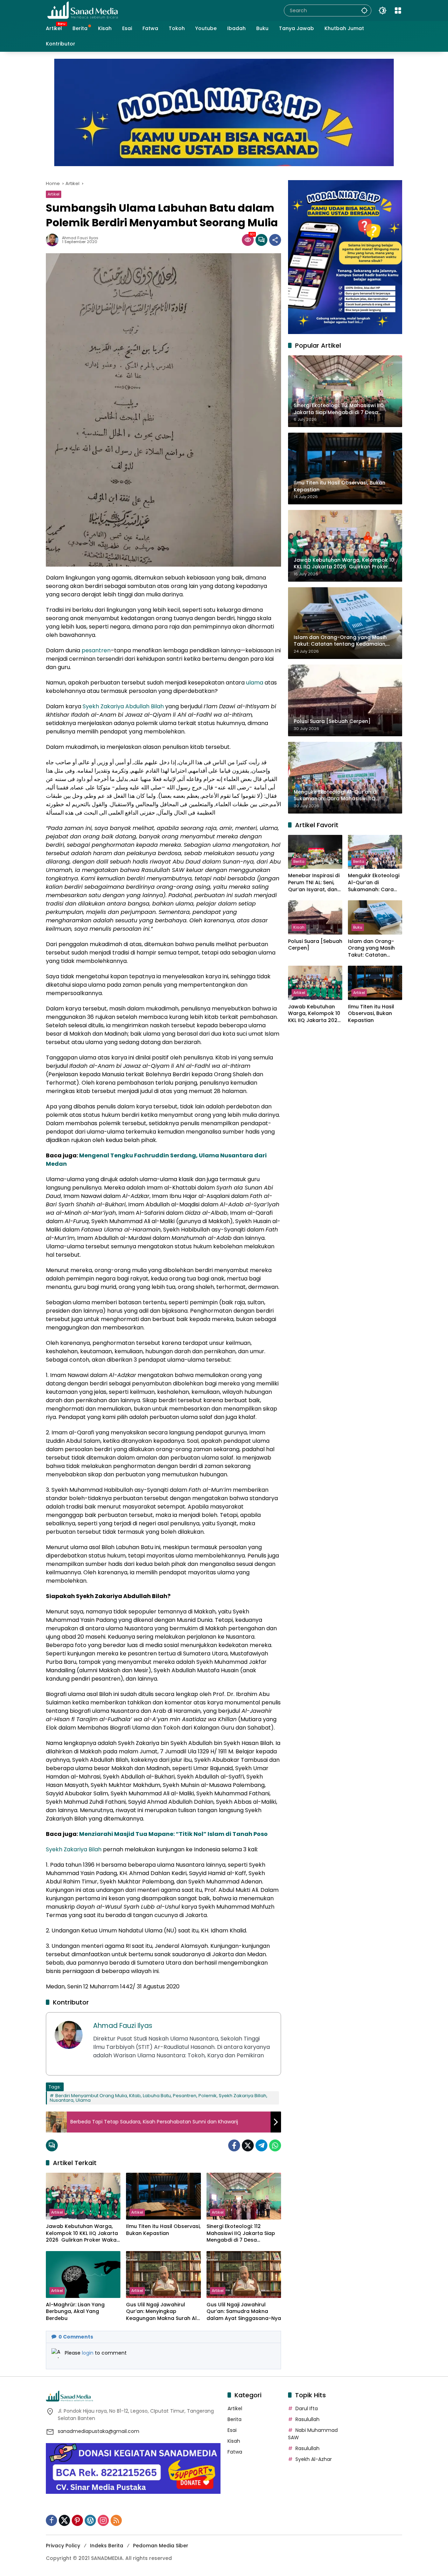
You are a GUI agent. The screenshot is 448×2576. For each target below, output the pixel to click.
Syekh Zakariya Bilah (74, 1849)
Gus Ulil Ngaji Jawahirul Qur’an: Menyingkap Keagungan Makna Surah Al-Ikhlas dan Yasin (163, 2312)
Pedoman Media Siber (161, 2546)
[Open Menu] (398, 10)
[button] (364, 10)
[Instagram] (103, 2520)
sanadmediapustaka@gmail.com (99, 2431)
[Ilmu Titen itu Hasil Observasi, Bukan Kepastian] (163, 2196)
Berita (299, 861)
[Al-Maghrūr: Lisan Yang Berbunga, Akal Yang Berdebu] (83, 2275)
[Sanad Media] (83, 10)
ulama (255, 683)
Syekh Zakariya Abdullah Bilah (123, 706)
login (88, 2353)
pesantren (96, 650)
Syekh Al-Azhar (314, 2459)
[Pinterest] (77, 2520)
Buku (358, 927)
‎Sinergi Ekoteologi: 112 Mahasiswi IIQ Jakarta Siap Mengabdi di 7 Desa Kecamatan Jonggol (241, 2233)
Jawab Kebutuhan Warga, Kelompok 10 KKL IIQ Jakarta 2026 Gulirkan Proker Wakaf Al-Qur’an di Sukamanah (82, 2233)
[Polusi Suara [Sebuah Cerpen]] (315, 917)
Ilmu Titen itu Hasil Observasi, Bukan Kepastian (163, 2230)
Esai (232, 2430)
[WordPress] (90, 2520)
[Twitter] (248, 2145)
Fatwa (235, 2452)
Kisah (299, 927)
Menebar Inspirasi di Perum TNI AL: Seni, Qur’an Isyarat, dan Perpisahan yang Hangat (314, 883)
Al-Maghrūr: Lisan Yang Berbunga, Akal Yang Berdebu (75, 2312)
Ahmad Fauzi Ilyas (80, 238)
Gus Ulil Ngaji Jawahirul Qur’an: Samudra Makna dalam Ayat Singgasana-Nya (244, 2312)
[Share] (275, 240)
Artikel (54, 194)
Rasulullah (307, 2419)
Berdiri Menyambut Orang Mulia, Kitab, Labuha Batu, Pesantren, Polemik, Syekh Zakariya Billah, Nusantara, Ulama (159, 2098)
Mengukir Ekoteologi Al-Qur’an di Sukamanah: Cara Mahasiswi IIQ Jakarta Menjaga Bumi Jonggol (374, 883)
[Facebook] (234, 2145)
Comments (76, 2337)
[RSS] (116, 2520)
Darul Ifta (307, 2408)
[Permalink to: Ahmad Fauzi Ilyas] (54, 240)
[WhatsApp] (275, 2145)
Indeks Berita (107, 2546)
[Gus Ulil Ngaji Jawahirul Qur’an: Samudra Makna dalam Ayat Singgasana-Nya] (244, 2275)
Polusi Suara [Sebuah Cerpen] (315, 945)
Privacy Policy (63, 2546)
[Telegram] (261, 2145)
